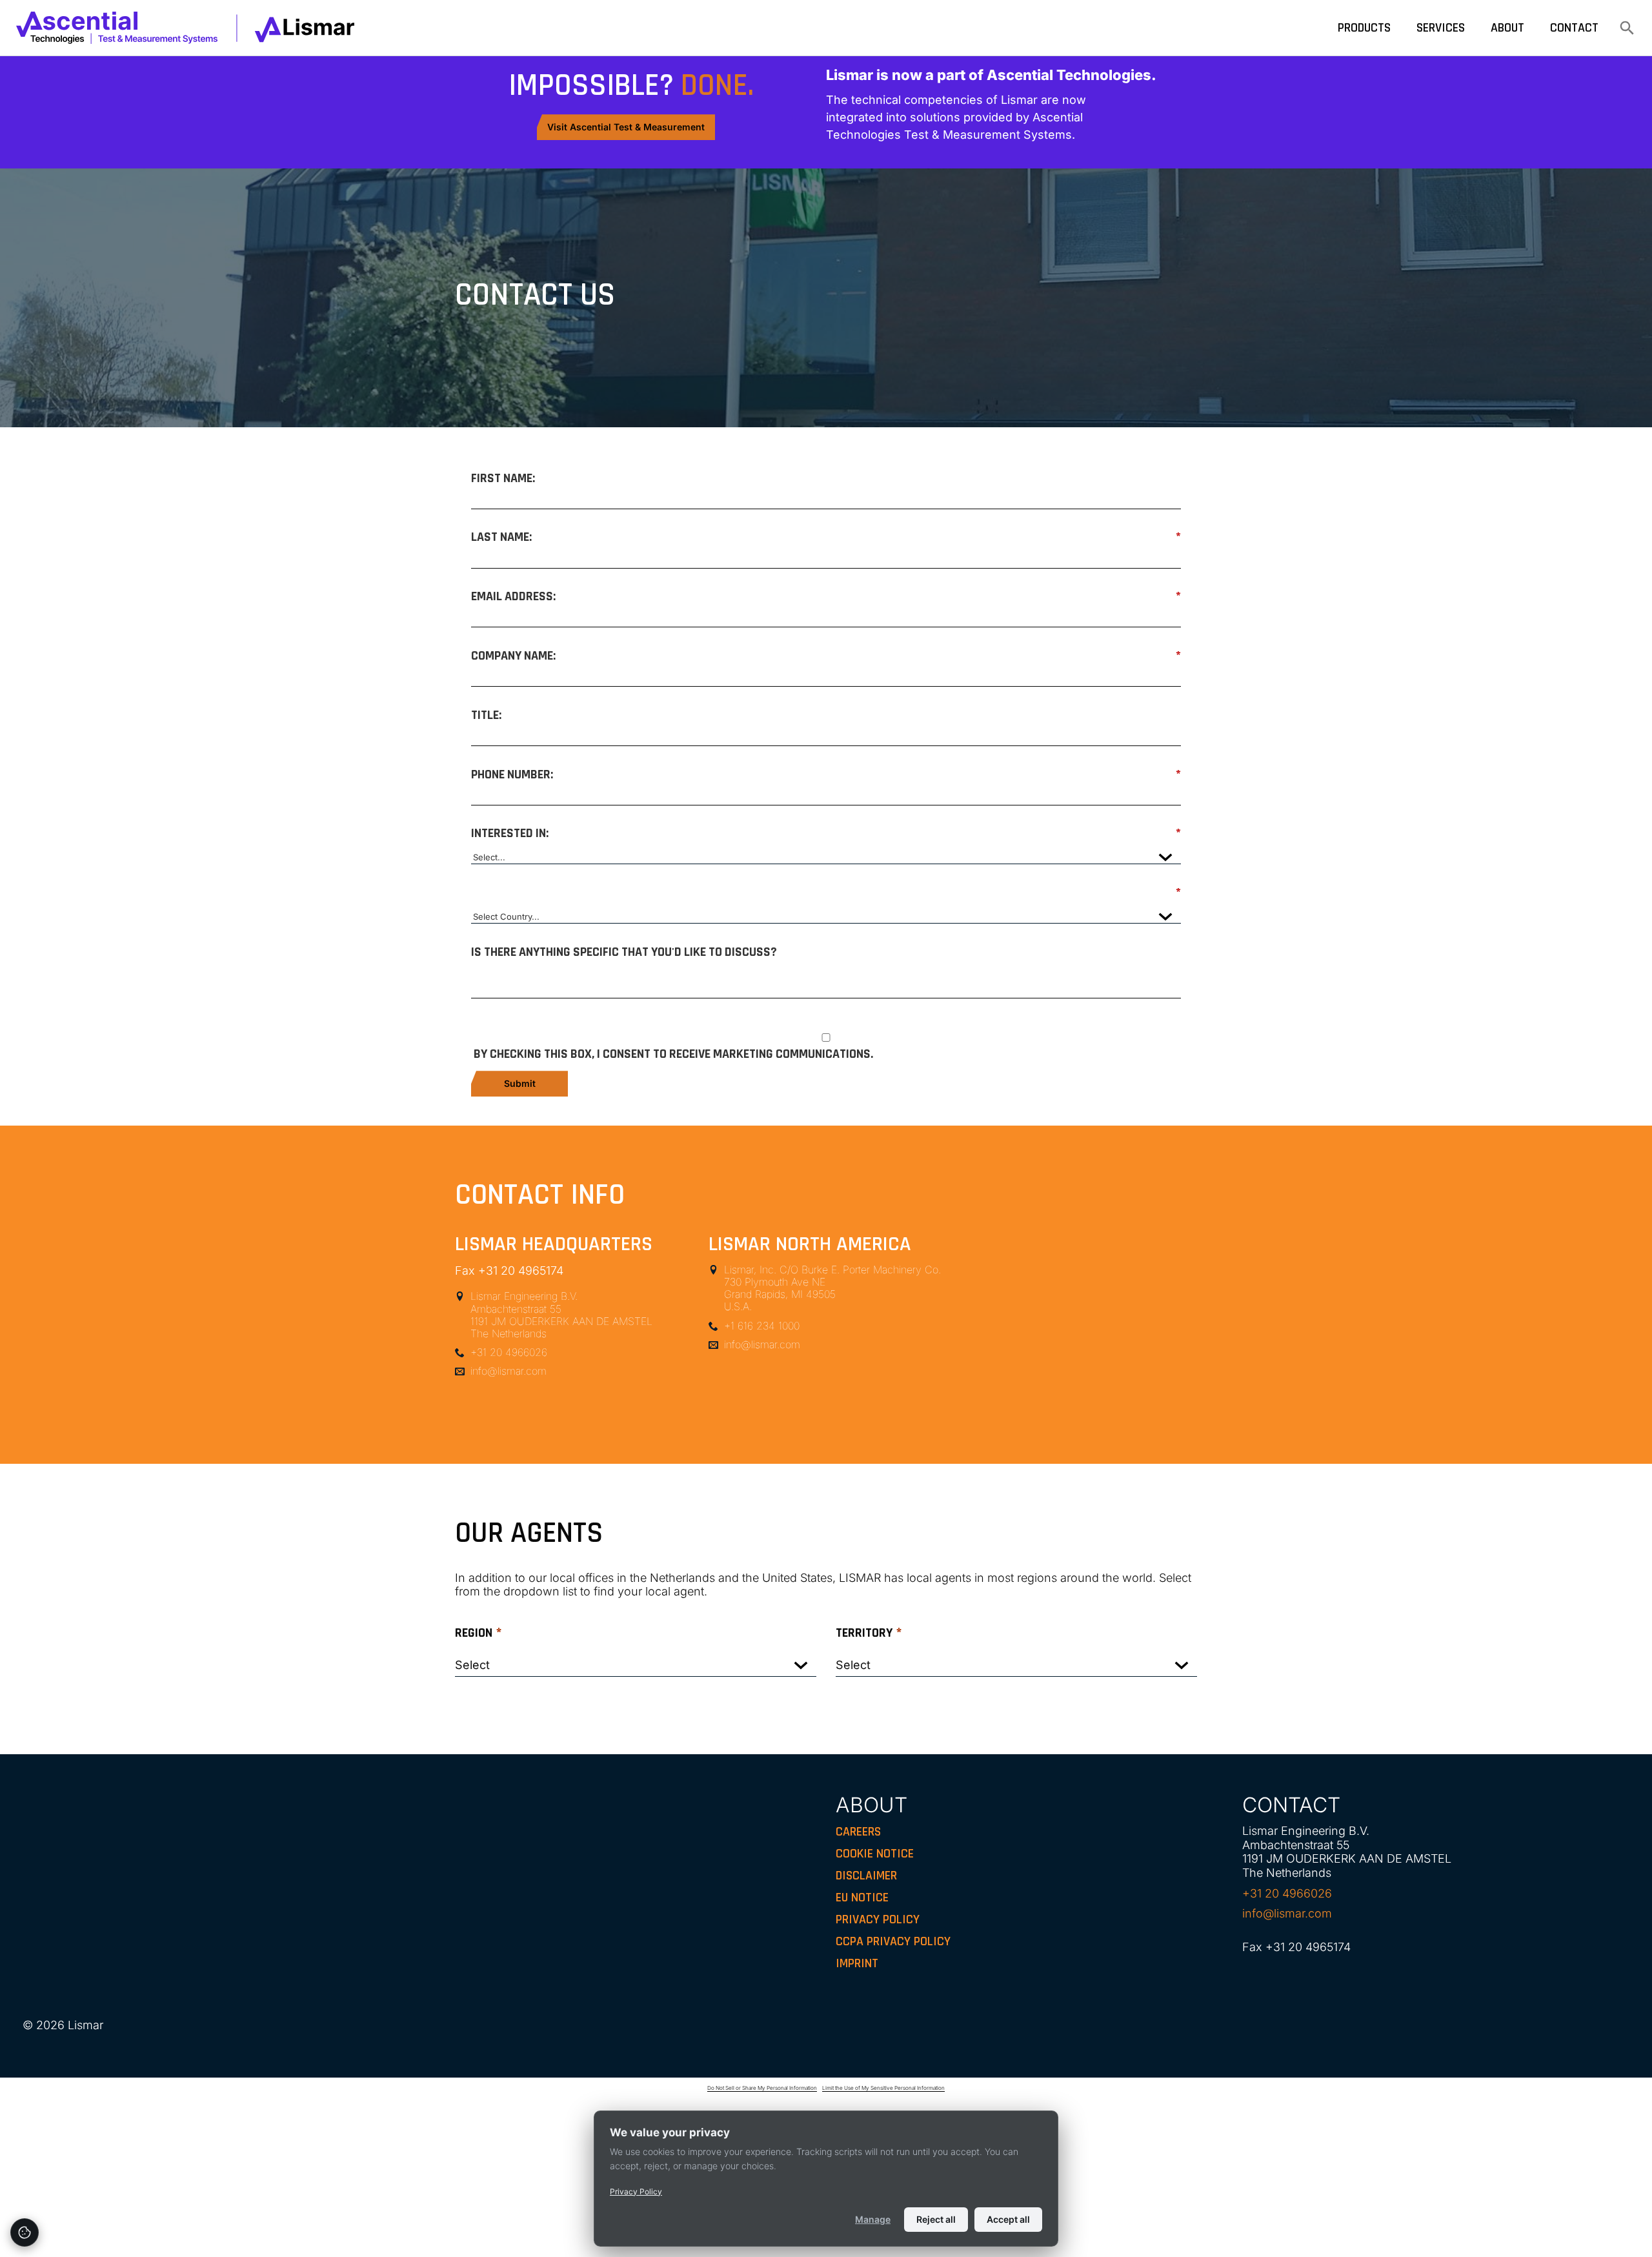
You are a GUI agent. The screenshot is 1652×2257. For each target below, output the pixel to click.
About (1507, 28)
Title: (486, 715)
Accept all (1008, 2219)
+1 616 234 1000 (762, 1326)
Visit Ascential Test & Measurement (626, 127)
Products (1364, 28)
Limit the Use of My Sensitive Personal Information (883, 2088)
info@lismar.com (509, 1371)
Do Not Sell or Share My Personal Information (762, 2088)
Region (478, 1633)
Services (1441, 28)
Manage (873, 2219)
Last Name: (826, 537)
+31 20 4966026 (509, 1352)
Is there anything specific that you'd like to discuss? (624, 952)
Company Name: (826, 655)
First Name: (503, 478)
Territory (869, 1633)
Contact (1574, 28)
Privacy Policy (636, 2191)
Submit (520, 1083)
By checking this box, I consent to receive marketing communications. (673, 1054)
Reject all (936, 2219)
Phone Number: (826, 774)
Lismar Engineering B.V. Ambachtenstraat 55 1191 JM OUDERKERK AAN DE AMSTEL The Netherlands (561, 1315)
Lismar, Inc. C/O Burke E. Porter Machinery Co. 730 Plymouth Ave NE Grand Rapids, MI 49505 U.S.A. (832, 1289)
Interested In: (826, 833)
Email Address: (826, 596)
